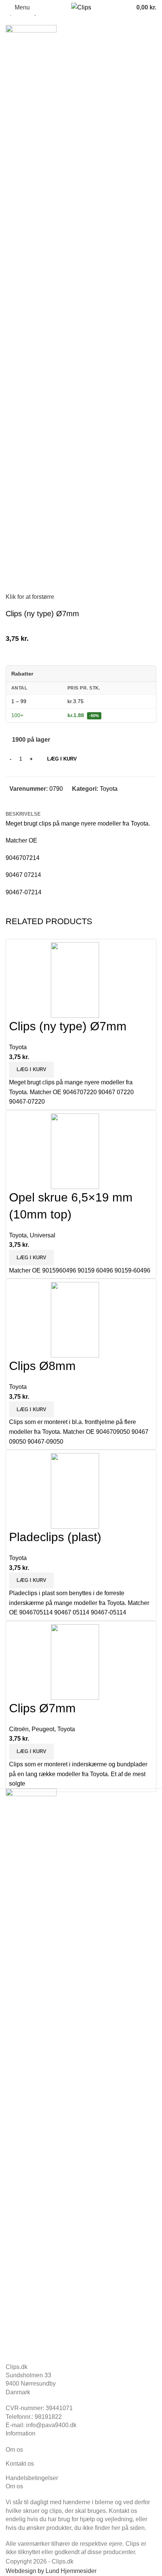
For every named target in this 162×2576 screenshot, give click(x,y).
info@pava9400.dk (51, 2425)
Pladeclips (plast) (55, 1537)
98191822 (48, 2417)
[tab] (23, 814)
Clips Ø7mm (42, 1708)
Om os (14, 2450)
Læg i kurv (62, 759)
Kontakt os (20, 2464)
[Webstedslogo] (81, 7)
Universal (43, 1235)
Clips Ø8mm (42, 1366)
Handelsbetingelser (32, 2478)
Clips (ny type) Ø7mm (68, 1026)
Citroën (19, 1729)
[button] (31, 1070)
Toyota (109, 789)
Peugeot (43, 1729)
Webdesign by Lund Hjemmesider (51, 2571)
